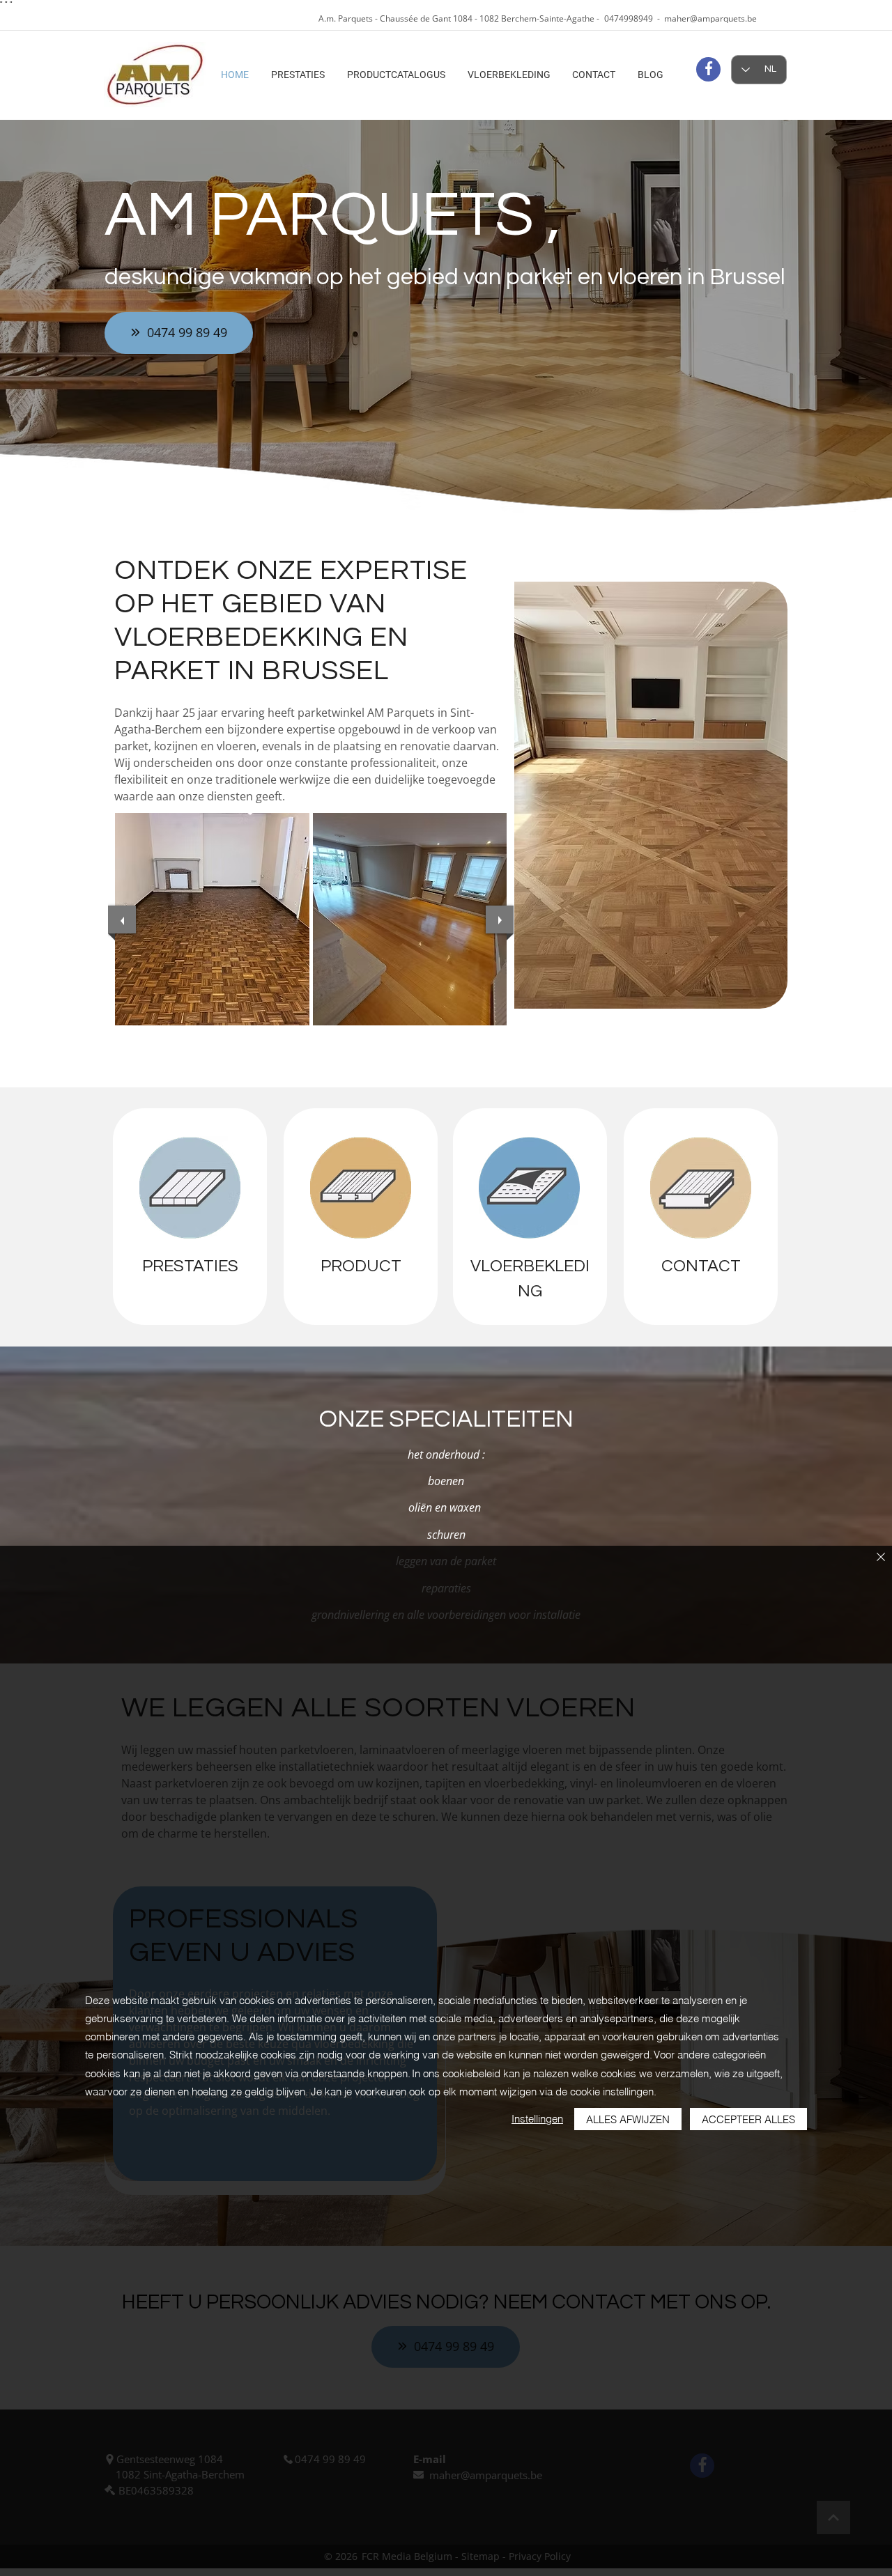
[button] (212, 919)
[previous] (122, 920)
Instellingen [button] (537, 2119)
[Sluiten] (881, 1558)
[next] (500, 920)
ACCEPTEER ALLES (748, 2119)
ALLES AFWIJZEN (628, 2119)
